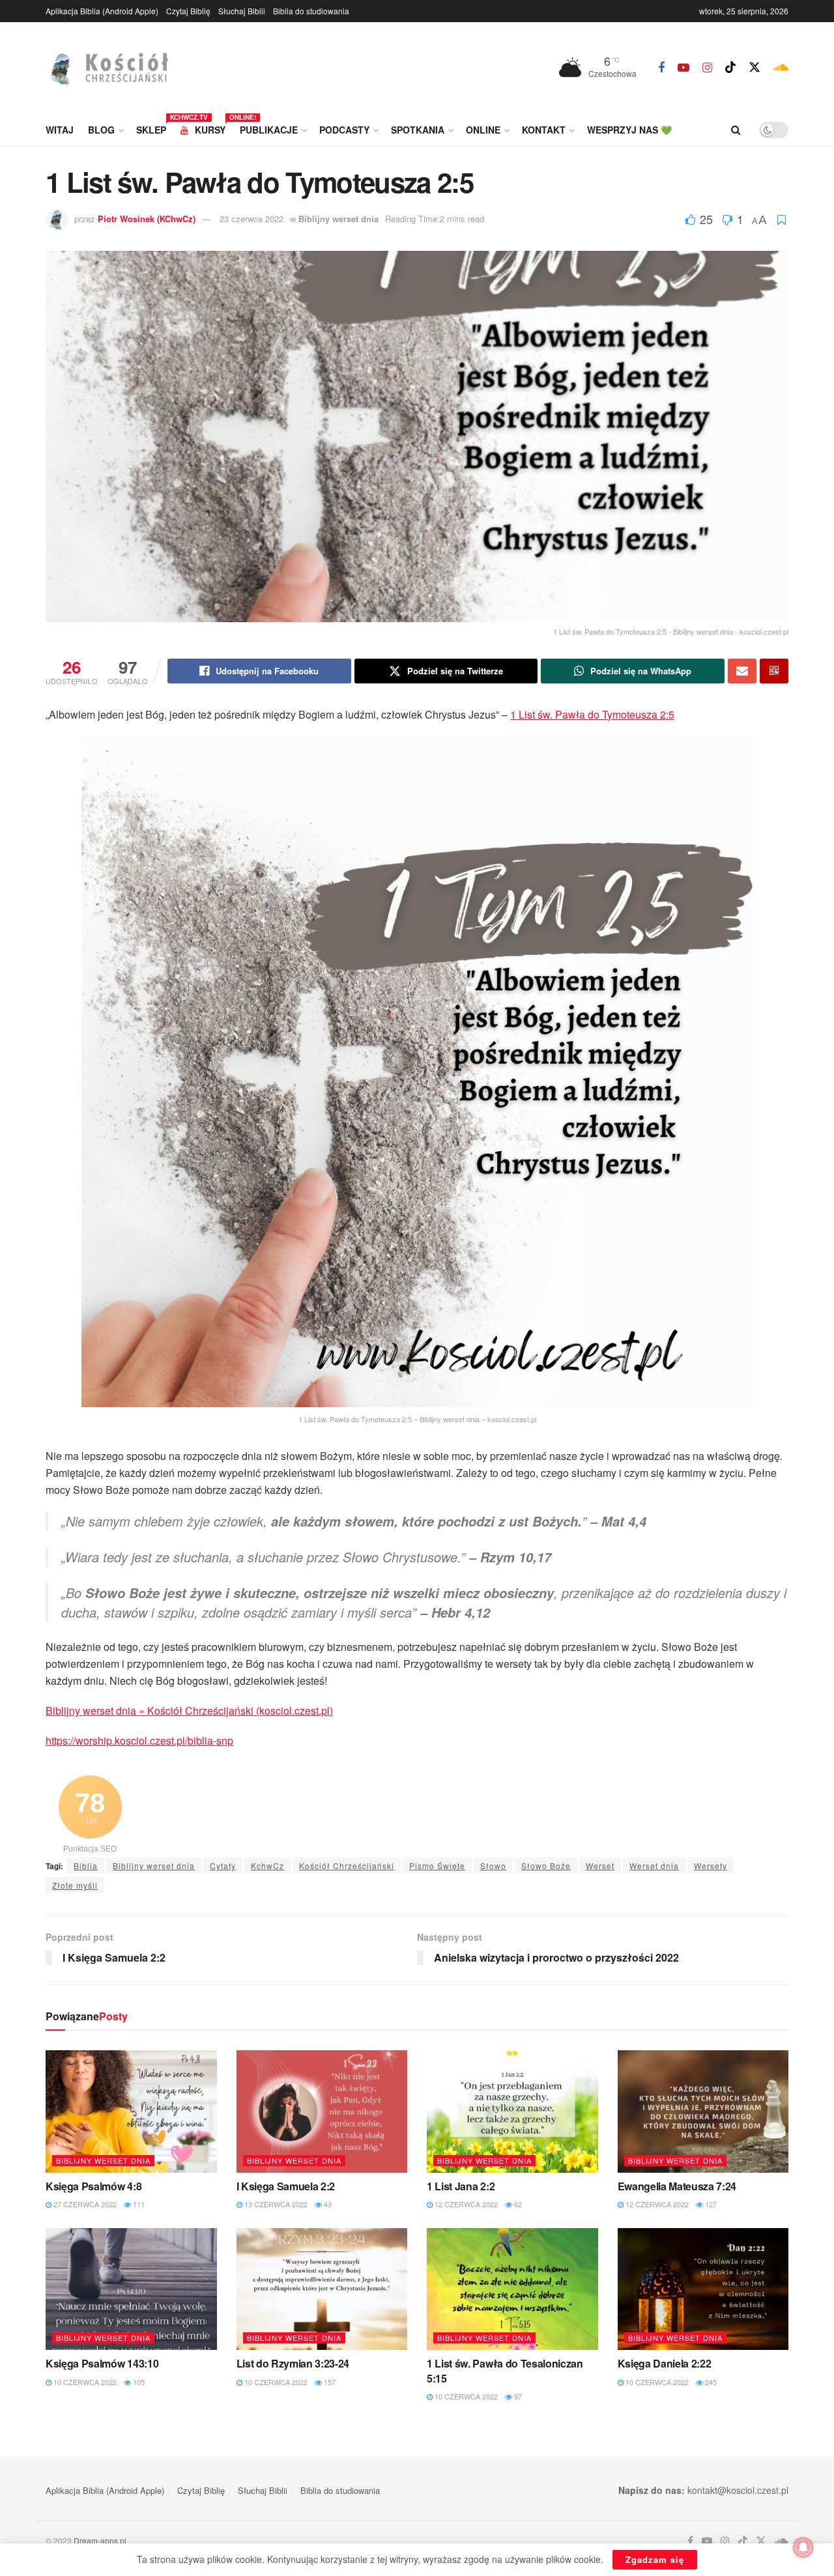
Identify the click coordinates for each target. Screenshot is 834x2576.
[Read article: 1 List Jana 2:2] (512, 2111)
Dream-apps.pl (100, 2540)
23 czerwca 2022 (252, 219)
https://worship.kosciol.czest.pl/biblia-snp (139, 1740)
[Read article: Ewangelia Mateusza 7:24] (703, 2111)
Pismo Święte (437, 1866)
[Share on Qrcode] (774, 671)
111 (138, 2204)
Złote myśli (75, 1885)
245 (710, 2382)
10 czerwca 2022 (84, 2382)
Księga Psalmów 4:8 (93, 2186)
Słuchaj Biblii (242, 11)
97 (517, 2396)
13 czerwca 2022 (275, 2204)
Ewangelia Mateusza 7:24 (677, 2186)
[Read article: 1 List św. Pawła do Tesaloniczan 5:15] (512, 2289)
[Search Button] (736, 130)
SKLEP (151, 128)
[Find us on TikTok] (730, 67)
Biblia (86, 1866)
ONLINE (483, 130)
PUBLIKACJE (269, 130)
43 (327, 2204)
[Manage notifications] (803, 2547)
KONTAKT (544, 130)
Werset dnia (654, 1866)
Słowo (493, 1866)
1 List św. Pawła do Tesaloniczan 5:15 (505, 2370)
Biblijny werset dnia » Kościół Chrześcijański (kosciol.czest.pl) (189, 1710)
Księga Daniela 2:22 (665, 2363)
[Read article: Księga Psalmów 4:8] (131, 2111)
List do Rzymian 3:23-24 (293, 2363)
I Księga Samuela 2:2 (286, 2186)
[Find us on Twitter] (755, 67)
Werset (600, 1866)
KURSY (210, 128)
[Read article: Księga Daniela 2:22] (703, 2289)
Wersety (711, 1866)
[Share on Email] (742, 671)
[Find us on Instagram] (707, 68)
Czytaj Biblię (188, 11)
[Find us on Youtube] (683, 68)
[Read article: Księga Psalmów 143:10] (131, 2289)
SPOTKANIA (418, 130)
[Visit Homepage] (121, 68)
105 (138, 2382)
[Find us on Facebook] (661, 68)
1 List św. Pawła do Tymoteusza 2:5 (592, 714)
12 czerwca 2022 (465, 2204)
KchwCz (267, 1866)
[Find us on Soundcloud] (781, 68)
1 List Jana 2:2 (461, 2186)
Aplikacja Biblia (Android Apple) (102, 11)
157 (329, 2382)
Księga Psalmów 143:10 (102, 2363)
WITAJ (60, 130)
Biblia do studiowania (311, 11)
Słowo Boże (546, 1866)
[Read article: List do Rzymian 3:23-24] (322, 2289)
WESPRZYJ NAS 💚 (629, 130)
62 (517, 2204)
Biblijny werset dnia (338, 219)
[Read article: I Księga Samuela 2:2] (322, 2111)
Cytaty (223, 1866)
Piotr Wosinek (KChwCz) (147, 219)
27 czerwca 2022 (84, 2204)
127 (710, 2204)
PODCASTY (344, 130)
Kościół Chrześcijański (347, 1866)
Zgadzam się (655, 2559)
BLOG (101, 130)
